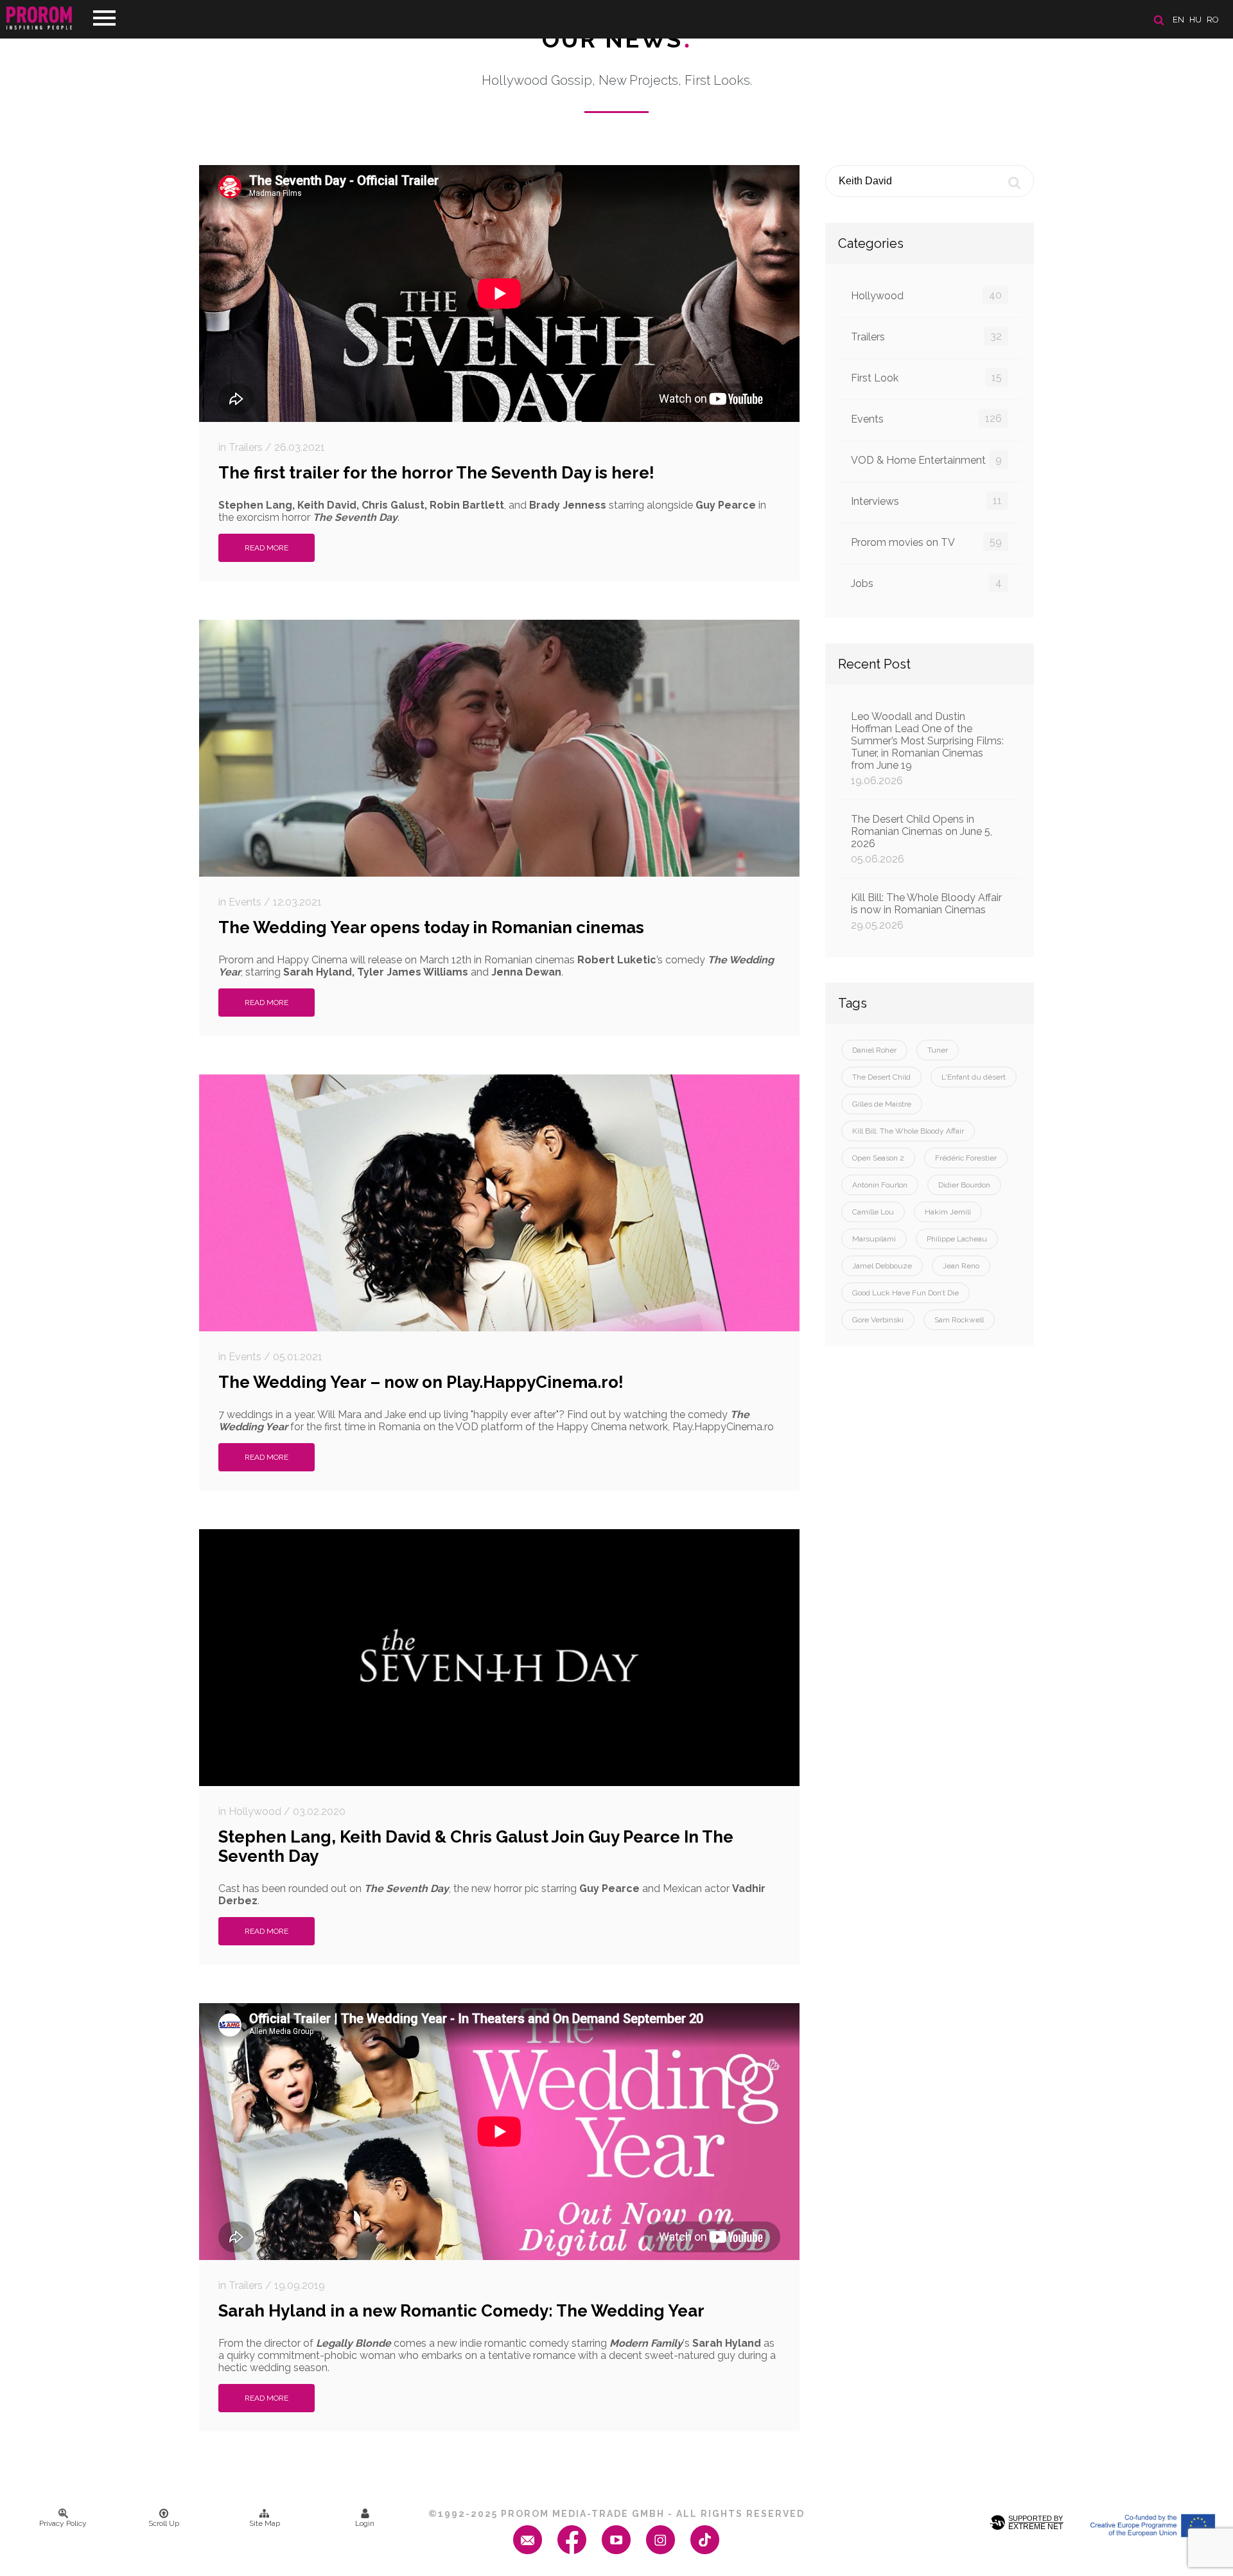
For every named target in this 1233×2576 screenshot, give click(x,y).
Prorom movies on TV (926, 542)
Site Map (265, 2523)
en (1178, 20)
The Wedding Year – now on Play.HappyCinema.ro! (421, 1382)
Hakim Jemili (948, 1212)
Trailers (926, 337)
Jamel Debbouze (882, 1266)
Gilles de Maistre (882, 1104)
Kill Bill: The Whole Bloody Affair (908, 1131)
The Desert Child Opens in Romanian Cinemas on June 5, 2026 (922, 839)
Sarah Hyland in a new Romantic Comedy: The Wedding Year (461, 2311)
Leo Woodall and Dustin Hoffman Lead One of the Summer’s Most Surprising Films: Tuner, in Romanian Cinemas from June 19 (927, 749)
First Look (926, 378)
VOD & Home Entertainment (926, 460)
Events (926, 419)
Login (365, 2523)
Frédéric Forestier (966, 1158)
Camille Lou (873, 1212)
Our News (617, 39)
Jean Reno (961, 1266)
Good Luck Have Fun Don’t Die (905, 1293)
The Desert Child (881, 1077)
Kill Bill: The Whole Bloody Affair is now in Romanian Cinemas (926, 911)
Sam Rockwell (959, 1320)
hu (1195, 20)
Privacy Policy (63, 2523)
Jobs (926, 583)
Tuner (938, 1050)
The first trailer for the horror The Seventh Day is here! (436, 473)
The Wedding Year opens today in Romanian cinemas (431, 927)
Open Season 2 (878, 1158)
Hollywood (926, 295)
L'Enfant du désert (974, 1077)
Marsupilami (874, 1239)
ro (1213, 20)
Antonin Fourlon (880, 1185)
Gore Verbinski (878, 1320)
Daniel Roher (874, 1050)
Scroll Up (164, 2523)
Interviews (926, 501)
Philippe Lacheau (957, 1239)
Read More (267, 548)
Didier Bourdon (964, 1185)
